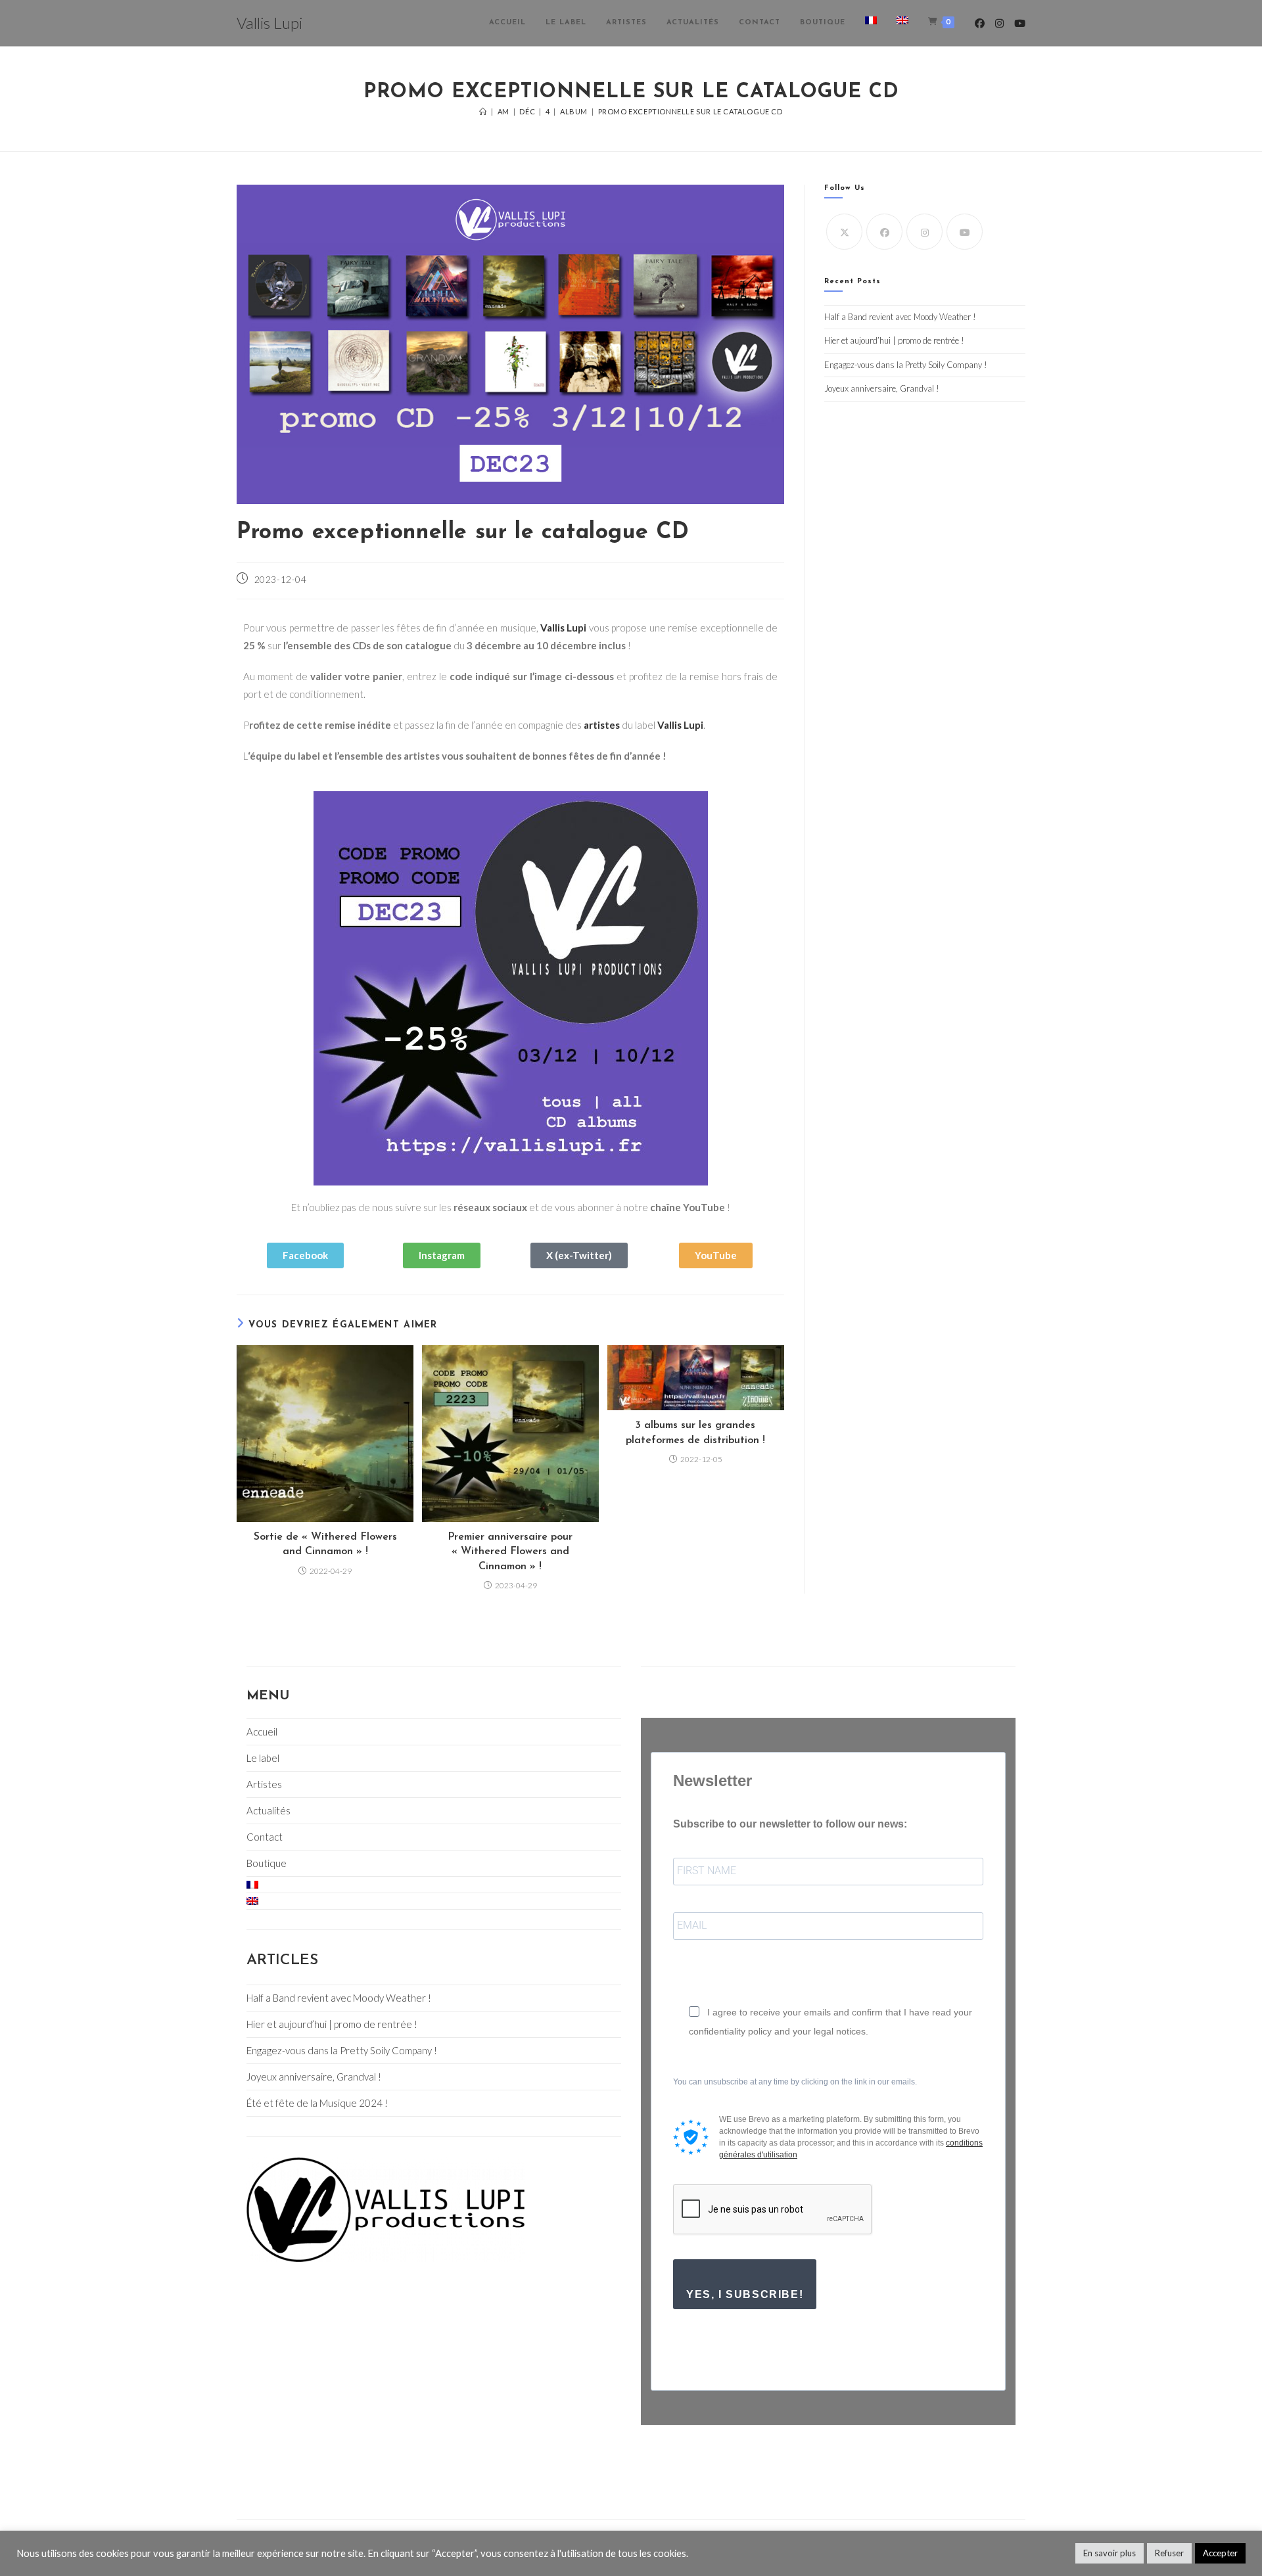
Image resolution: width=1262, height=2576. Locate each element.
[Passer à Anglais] (902, 23)
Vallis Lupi (269, 23)
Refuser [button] (1169, 2553)
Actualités (269, 1810)
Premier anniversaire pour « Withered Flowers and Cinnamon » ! (510, 1552)
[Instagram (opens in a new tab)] (999, 23)
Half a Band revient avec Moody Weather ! (900, 317)
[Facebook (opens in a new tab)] (980, 23)
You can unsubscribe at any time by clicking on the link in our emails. (795, 2082)
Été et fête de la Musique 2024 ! (317, 2103)
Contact (265, 1837)
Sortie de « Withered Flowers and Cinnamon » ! (325, 1544)
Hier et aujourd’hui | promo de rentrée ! (894, 340)
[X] (844, 232)
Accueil (262, 1732)
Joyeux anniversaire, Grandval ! (882, 388)
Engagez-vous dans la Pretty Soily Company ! (906, 365)
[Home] (483, 111)
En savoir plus (1110, 2553)
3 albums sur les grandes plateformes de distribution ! (695, 1433)
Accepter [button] (1220, 2553)
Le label (263, 1758)
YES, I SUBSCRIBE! (745, 2294)
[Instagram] (924, 232)
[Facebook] (884, 232)
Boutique (267, 1863)
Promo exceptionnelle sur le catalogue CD (690, 111)
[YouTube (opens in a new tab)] (1020, 23)
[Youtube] (965, 232)
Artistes (264, 1784)
